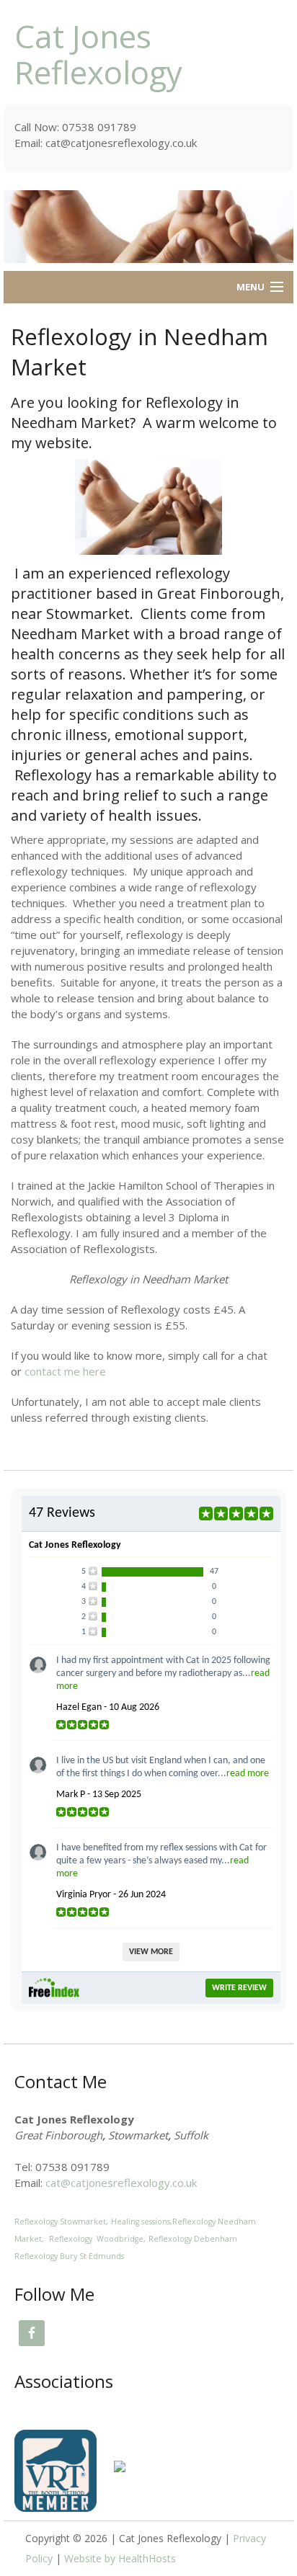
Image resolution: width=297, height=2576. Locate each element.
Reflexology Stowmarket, (61, 2221)
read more (248, 1774)
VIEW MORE (151, 1952)
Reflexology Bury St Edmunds (69, 2256)
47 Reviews (62, 1513)
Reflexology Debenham (193, 2239)
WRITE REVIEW (239, 1988)
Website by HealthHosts (120, 2558)
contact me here (65, 1371)
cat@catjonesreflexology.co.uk (121, 2183)
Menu (251, 287)
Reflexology (195, 2221)
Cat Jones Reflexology (98, 54)
